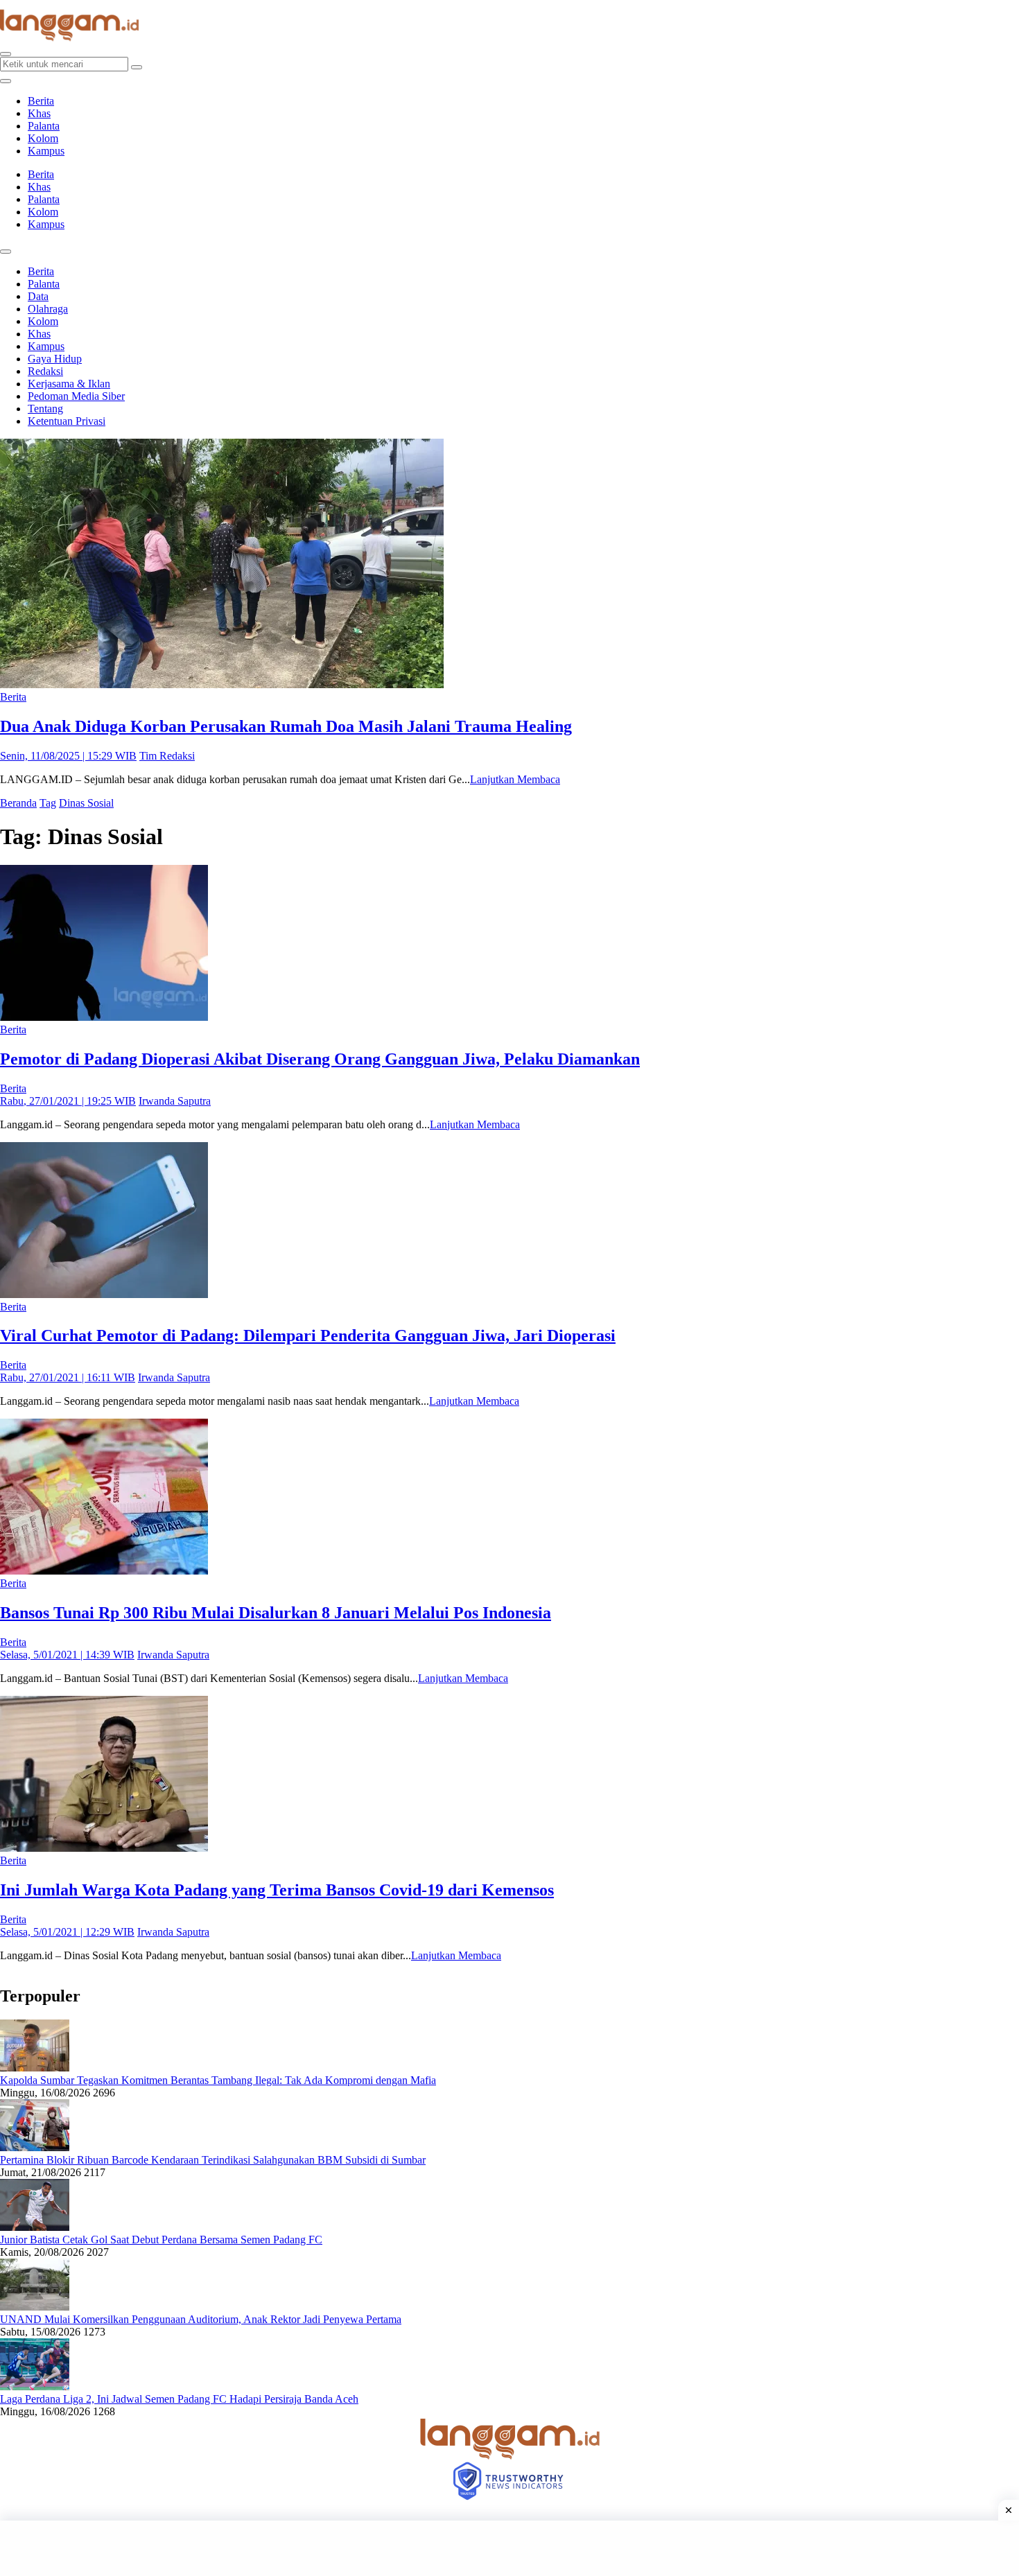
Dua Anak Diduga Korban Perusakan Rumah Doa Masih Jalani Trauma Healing (286, 726)
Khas (39, 113)
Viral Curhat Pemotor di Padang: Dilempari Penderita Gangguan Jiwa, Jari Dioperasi (308, 1335)
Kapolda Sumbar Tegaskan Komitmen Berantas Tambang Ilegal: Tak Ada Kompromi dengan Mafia (218, 2080)
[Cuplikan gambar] (35, 2068)
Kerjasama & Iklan (69, 384)
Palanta (44, 126)
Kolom (43, 138)
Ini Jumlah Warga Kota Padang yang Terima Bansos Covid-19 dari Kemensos (277, 1890)
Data (38, 296)
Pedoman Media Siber (76, 396)
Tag (48, 803)
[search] (6, 54)
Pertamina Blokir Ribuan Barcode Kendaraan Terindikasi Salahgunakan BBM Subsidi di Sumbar (213, 2160)
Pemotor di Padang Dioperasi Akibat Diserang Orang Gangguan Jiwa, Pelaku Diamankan (320, 1059)
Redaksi (45, 371)
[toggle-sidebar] (6, 81)
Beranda (18, 803)
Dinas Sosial (86, 803)
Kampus (46, 151)
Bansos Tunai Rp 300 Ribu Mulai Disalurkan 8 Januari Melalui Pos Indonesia (276, 1613)
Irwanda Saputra (175, 1101)
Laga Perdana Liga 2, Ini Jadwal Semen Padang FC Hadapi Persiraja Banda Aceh (179, 2399)
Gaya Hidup (55, 359)
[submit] (137, 67)
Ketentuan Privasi (67, 421)
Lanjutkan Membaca (515, 779)
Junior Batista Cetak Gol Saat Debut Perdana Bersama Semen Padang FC (161, 2240)
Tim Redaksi (167, 756)
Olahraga (48, 309)
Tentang (45, 409)
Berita (41, 101)
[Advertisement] (509, 2548)
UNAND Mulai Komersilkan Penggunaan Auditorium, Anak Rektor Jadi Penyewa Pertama (201, 2319)
